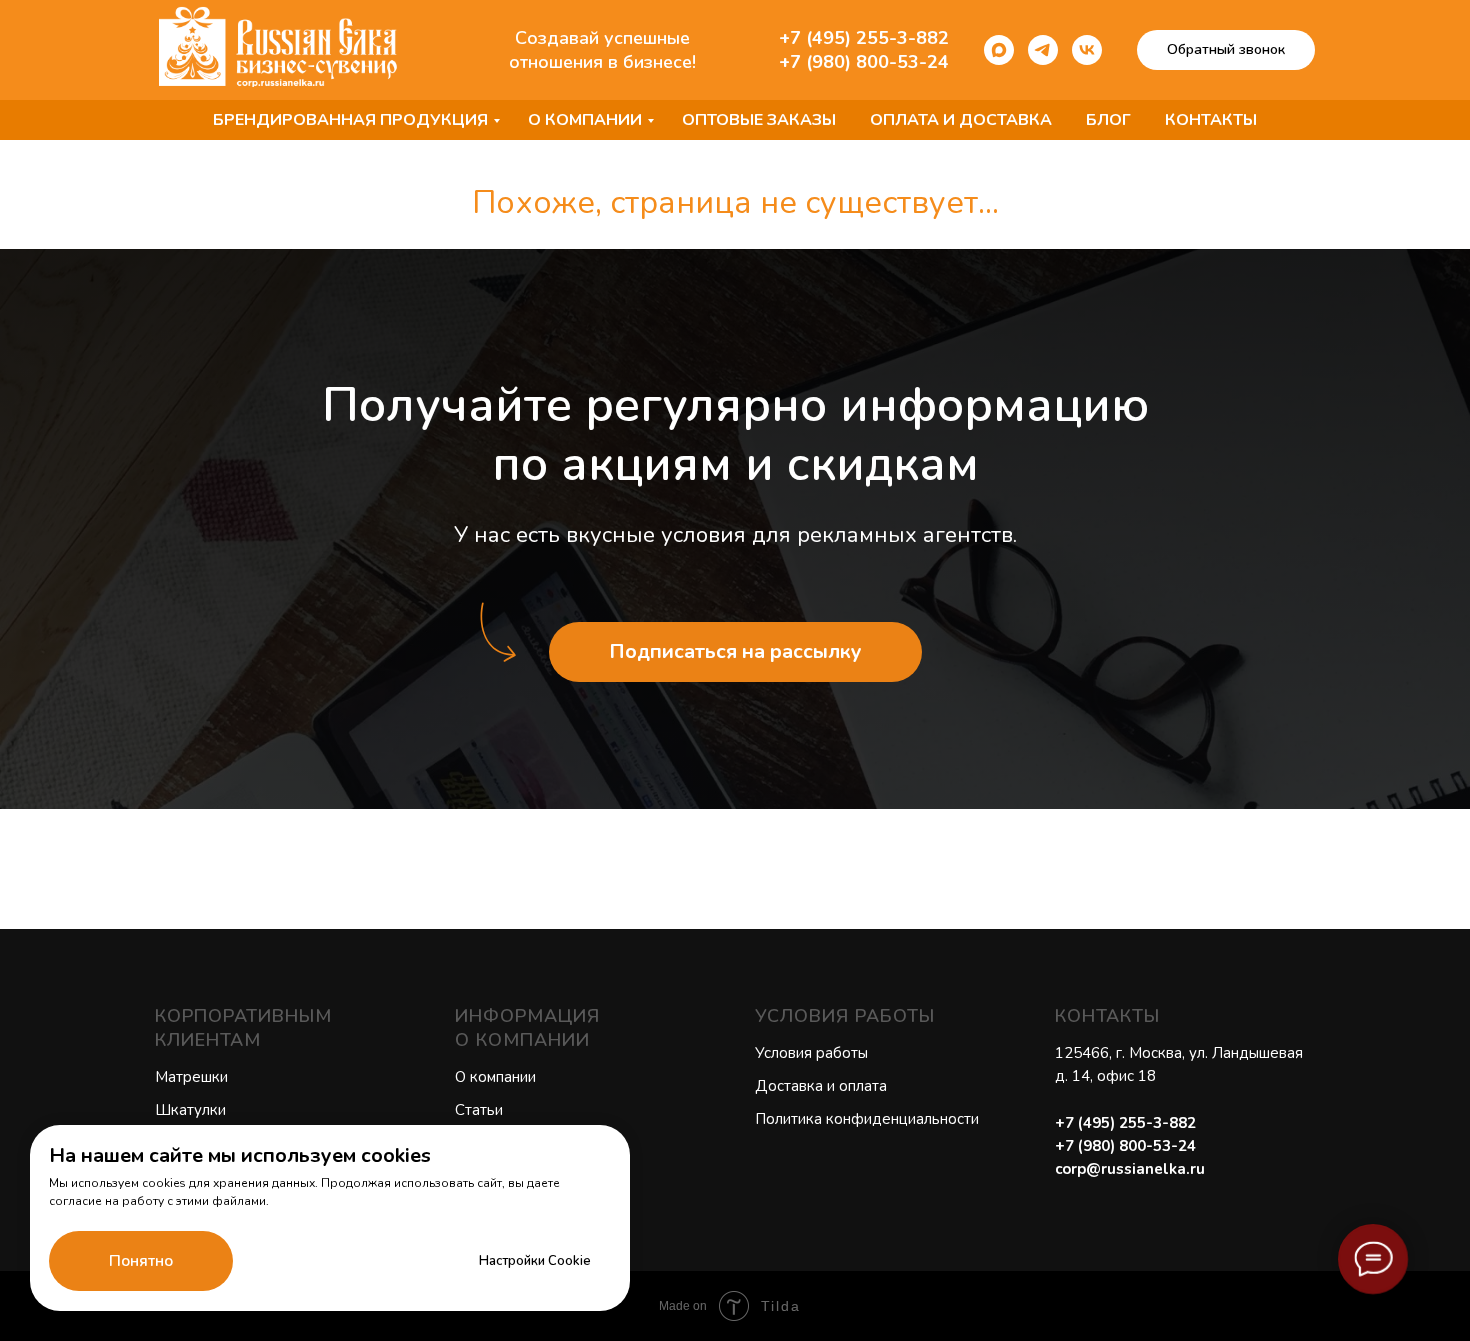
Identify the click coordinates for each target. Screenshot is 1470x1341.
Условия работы (811, 1053)
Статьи (479, 1110)
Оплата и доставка (961, 120)
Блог (1108, 120)
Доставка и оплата (821, 1086)
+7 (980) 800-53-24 (864, 62)
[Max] (999, 50)
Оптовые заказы (759, 120)
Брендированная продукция (350, 120)
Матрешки (191, 1077)
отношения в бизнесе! (602, 62)
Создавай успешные (602, 38)
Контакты (1211, 120)
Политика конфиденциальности (867, 1119)
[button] (1226, 50)
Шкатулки (190, 1110)
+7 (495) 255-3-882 (864, 38)
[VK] (1087, 50)
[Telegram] (1043, 50)
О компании (585, 120)
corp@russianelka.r (1125, 1169)
